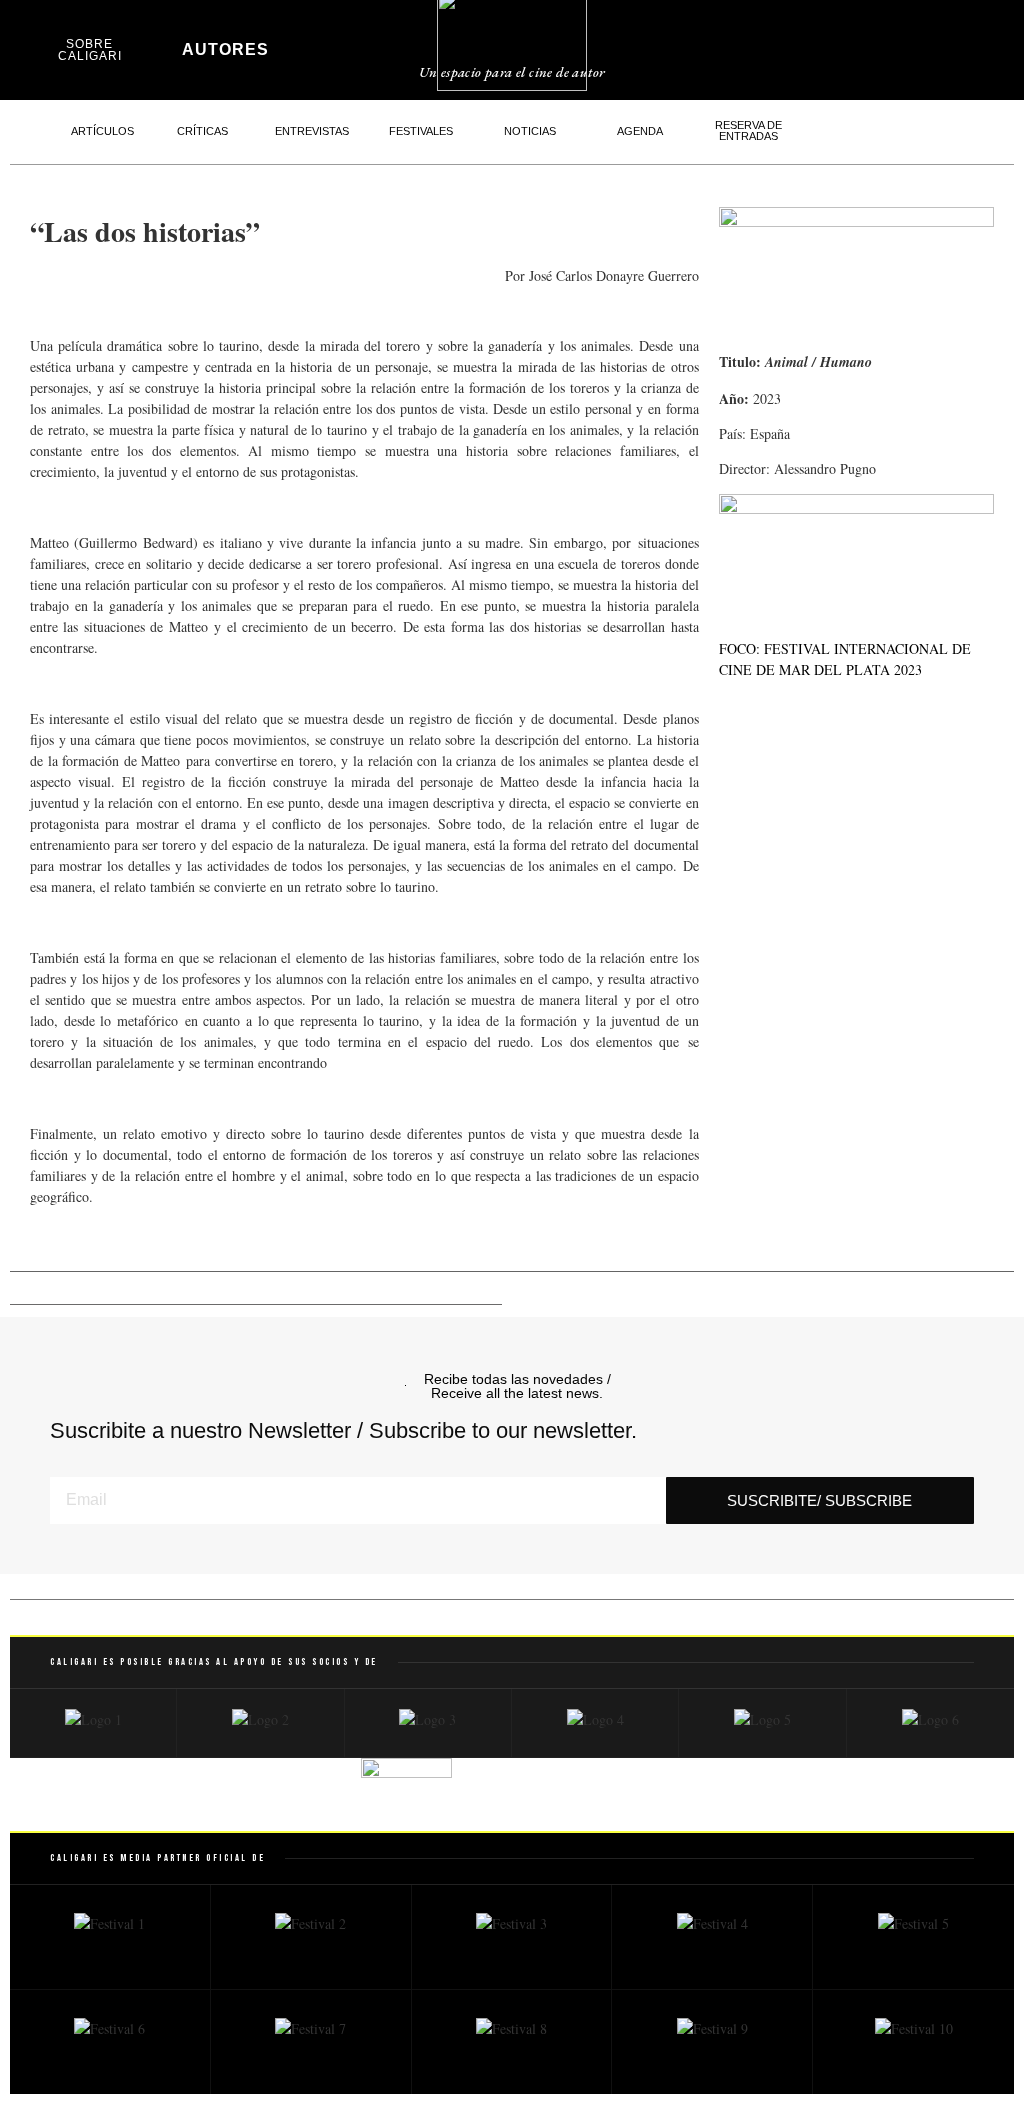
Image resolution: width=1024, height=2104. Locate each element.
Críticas (202, 131)
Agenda (640, 131)
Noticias (530, 131)
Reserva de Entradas (748, 130)
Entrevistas (312, 131)
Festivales (421, 131)
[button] (807, 45)
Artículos (102, 131)
